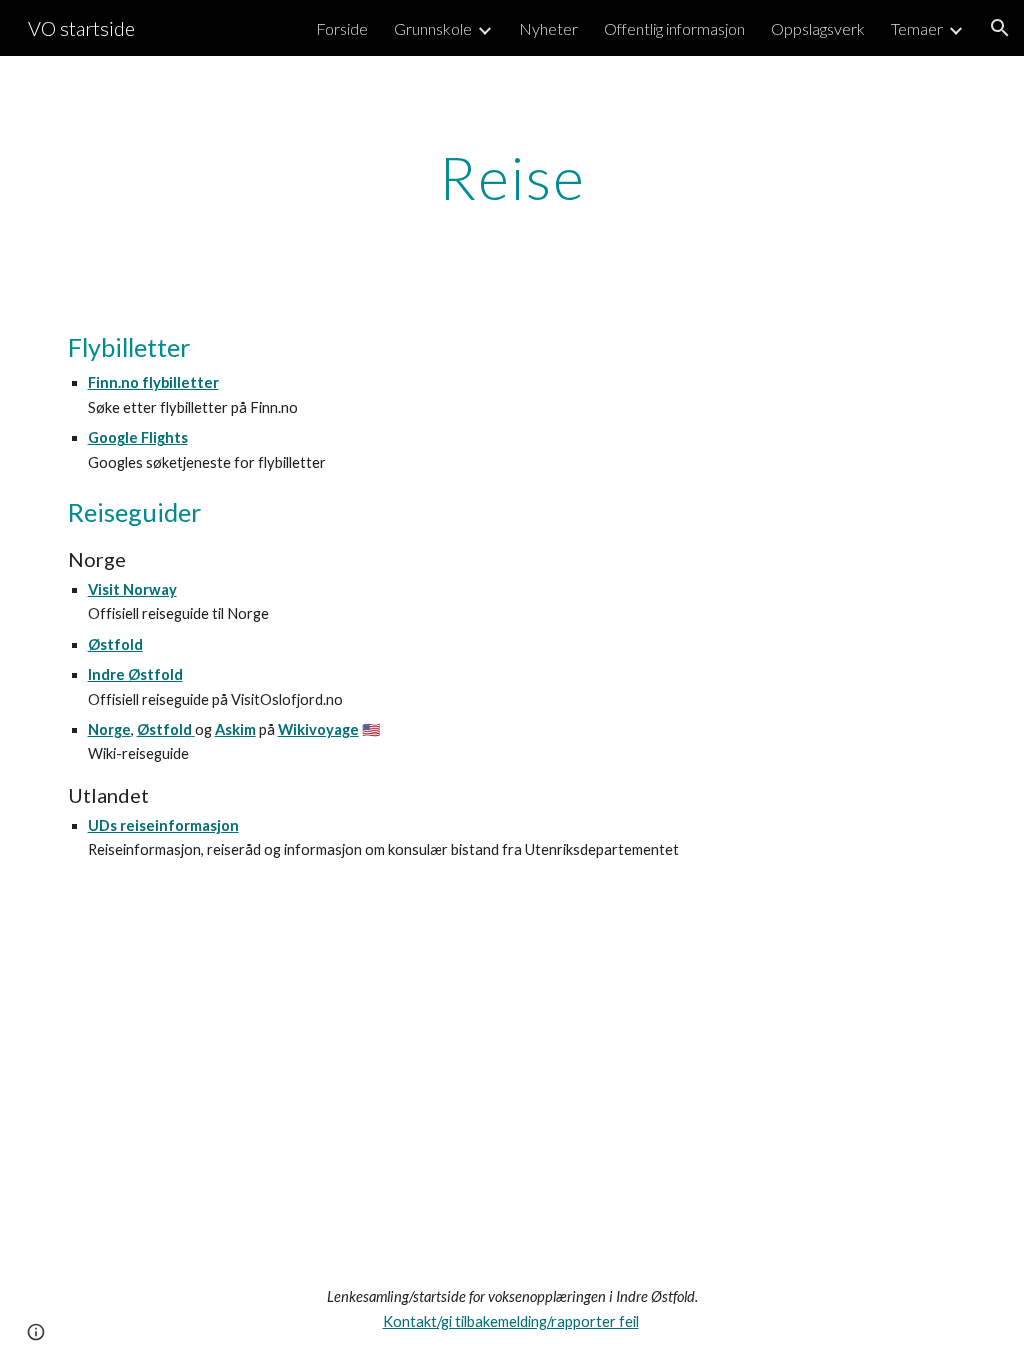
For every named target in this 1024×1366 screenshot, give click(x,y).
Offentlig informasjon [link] (674, 28)
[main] (512, 177)
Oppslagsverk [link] (818, 28)
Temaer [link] (917, 28)
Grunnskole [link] (433, 28)
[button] (1000, 28)
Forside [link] (342, 28)
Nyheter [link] (548, 28)
